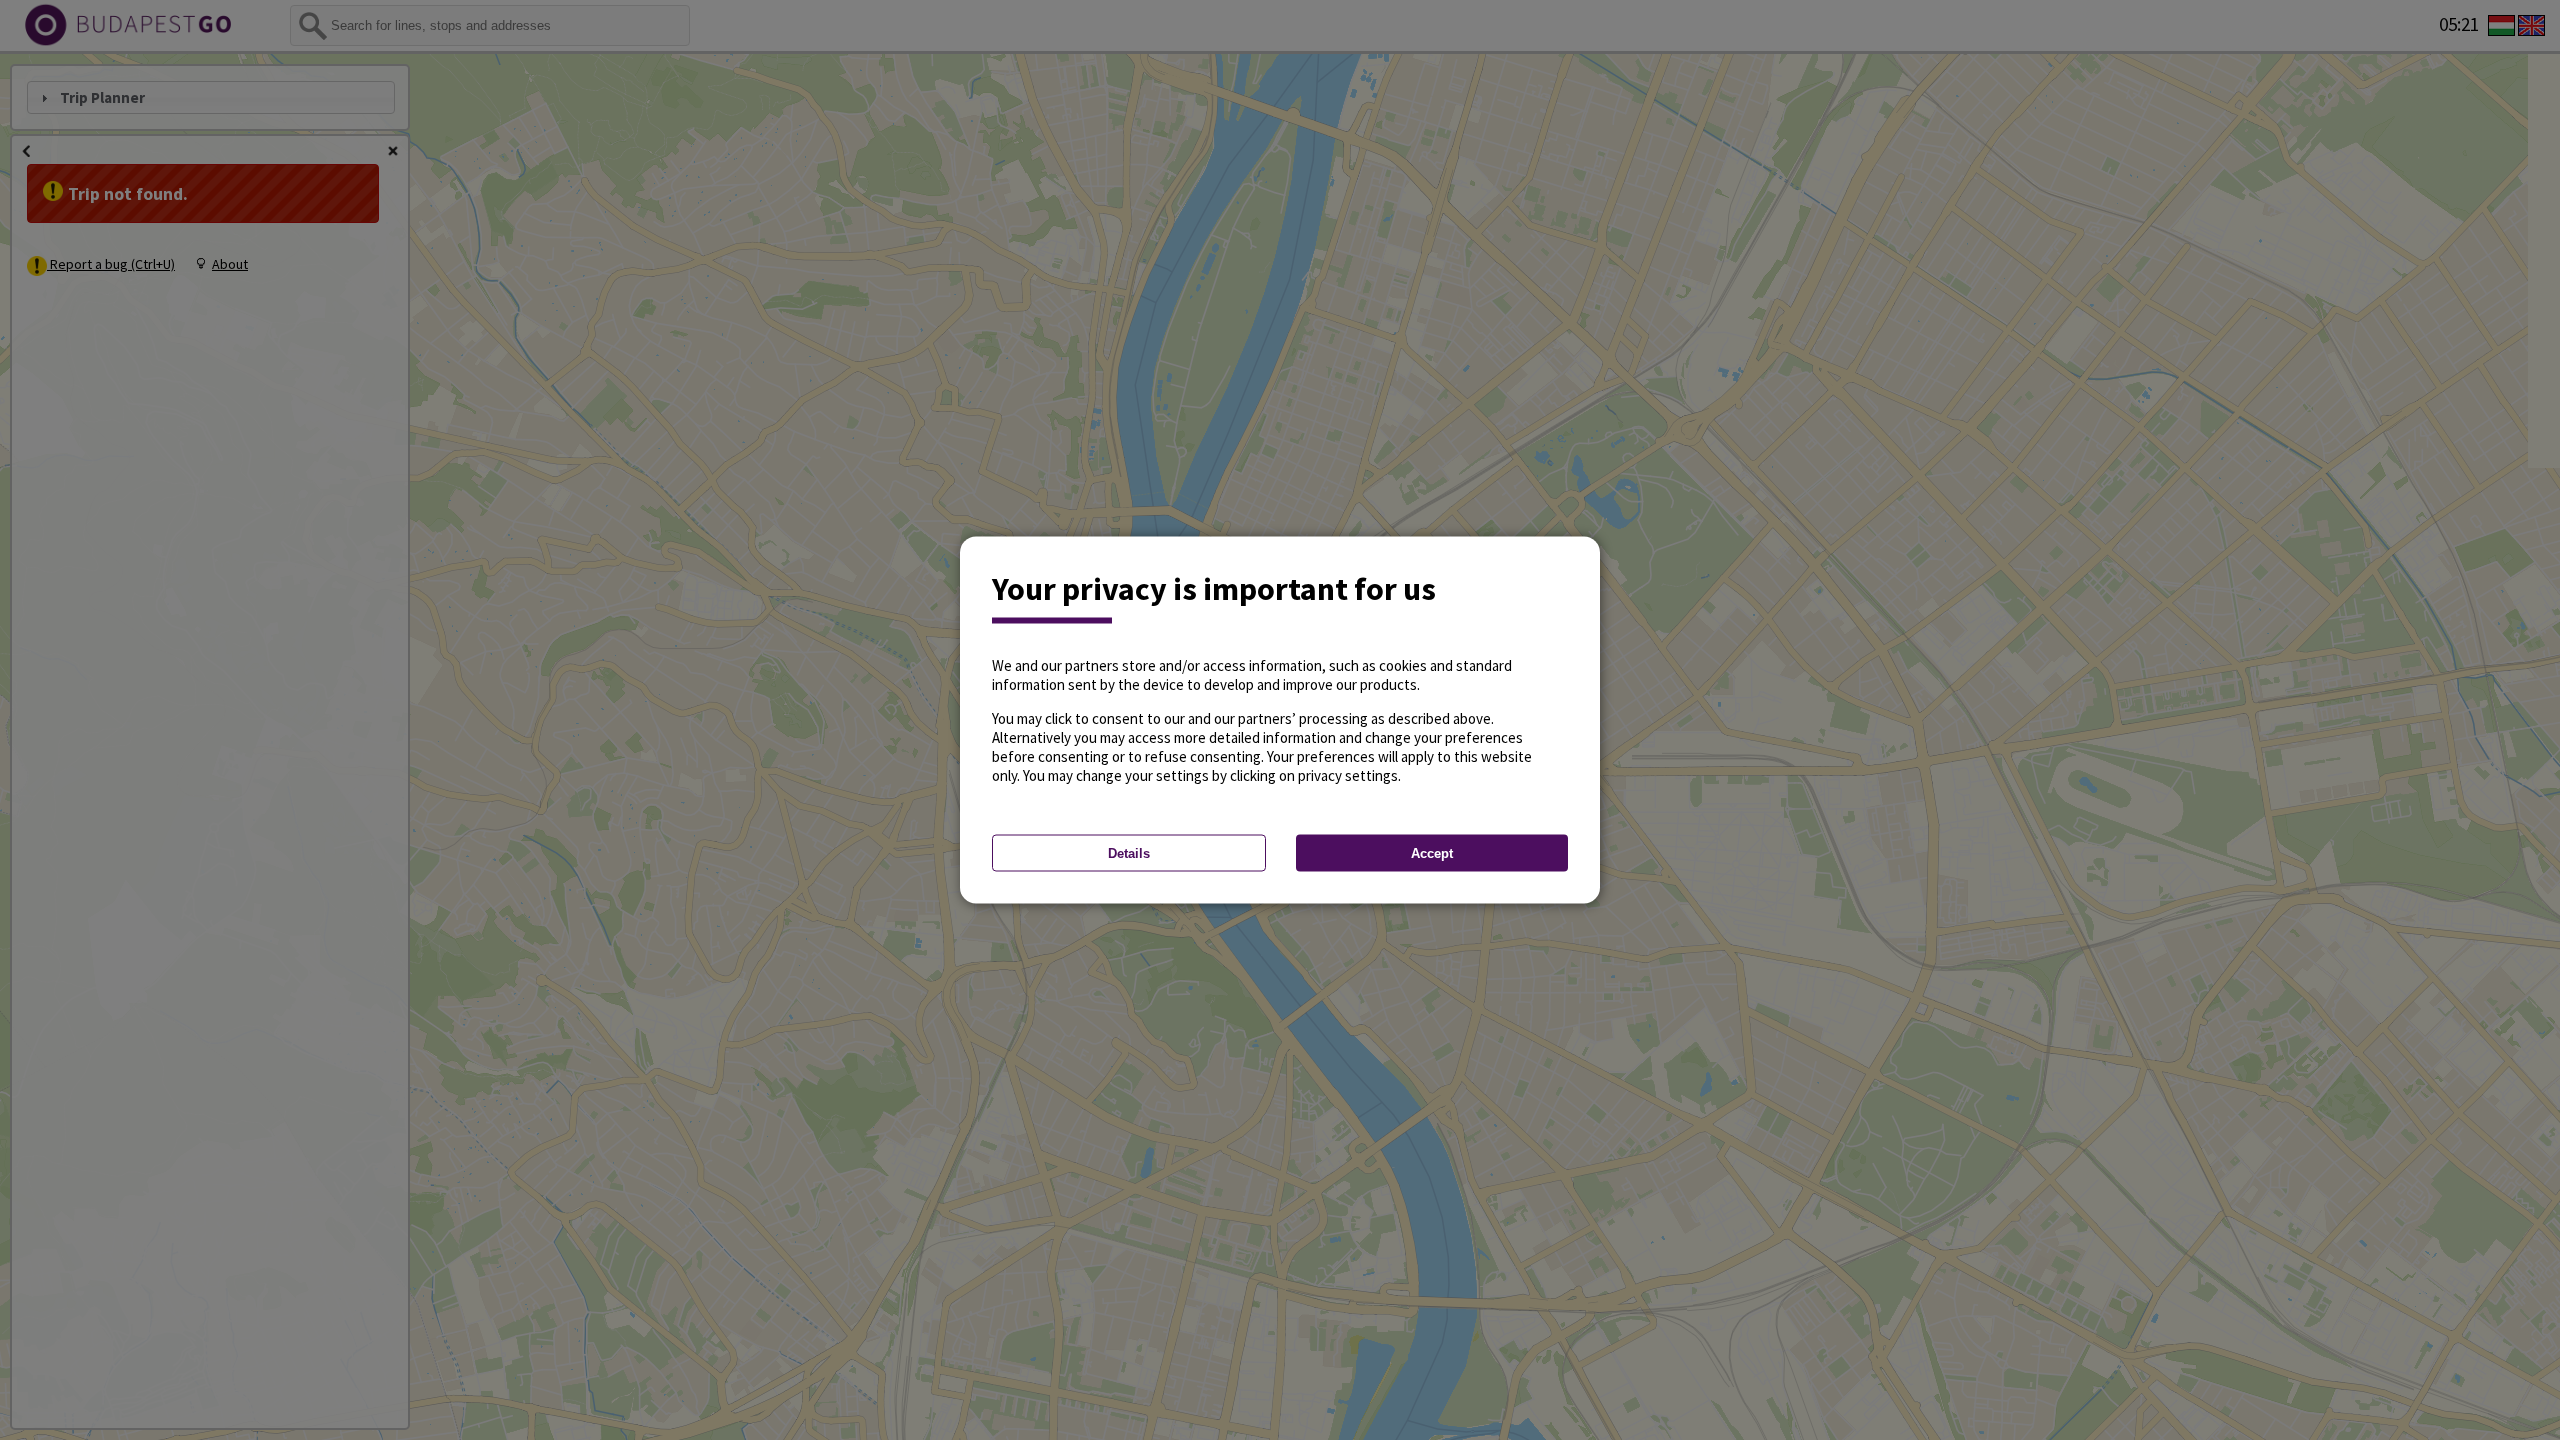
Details (1129, 853)
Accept (1432, 853)
